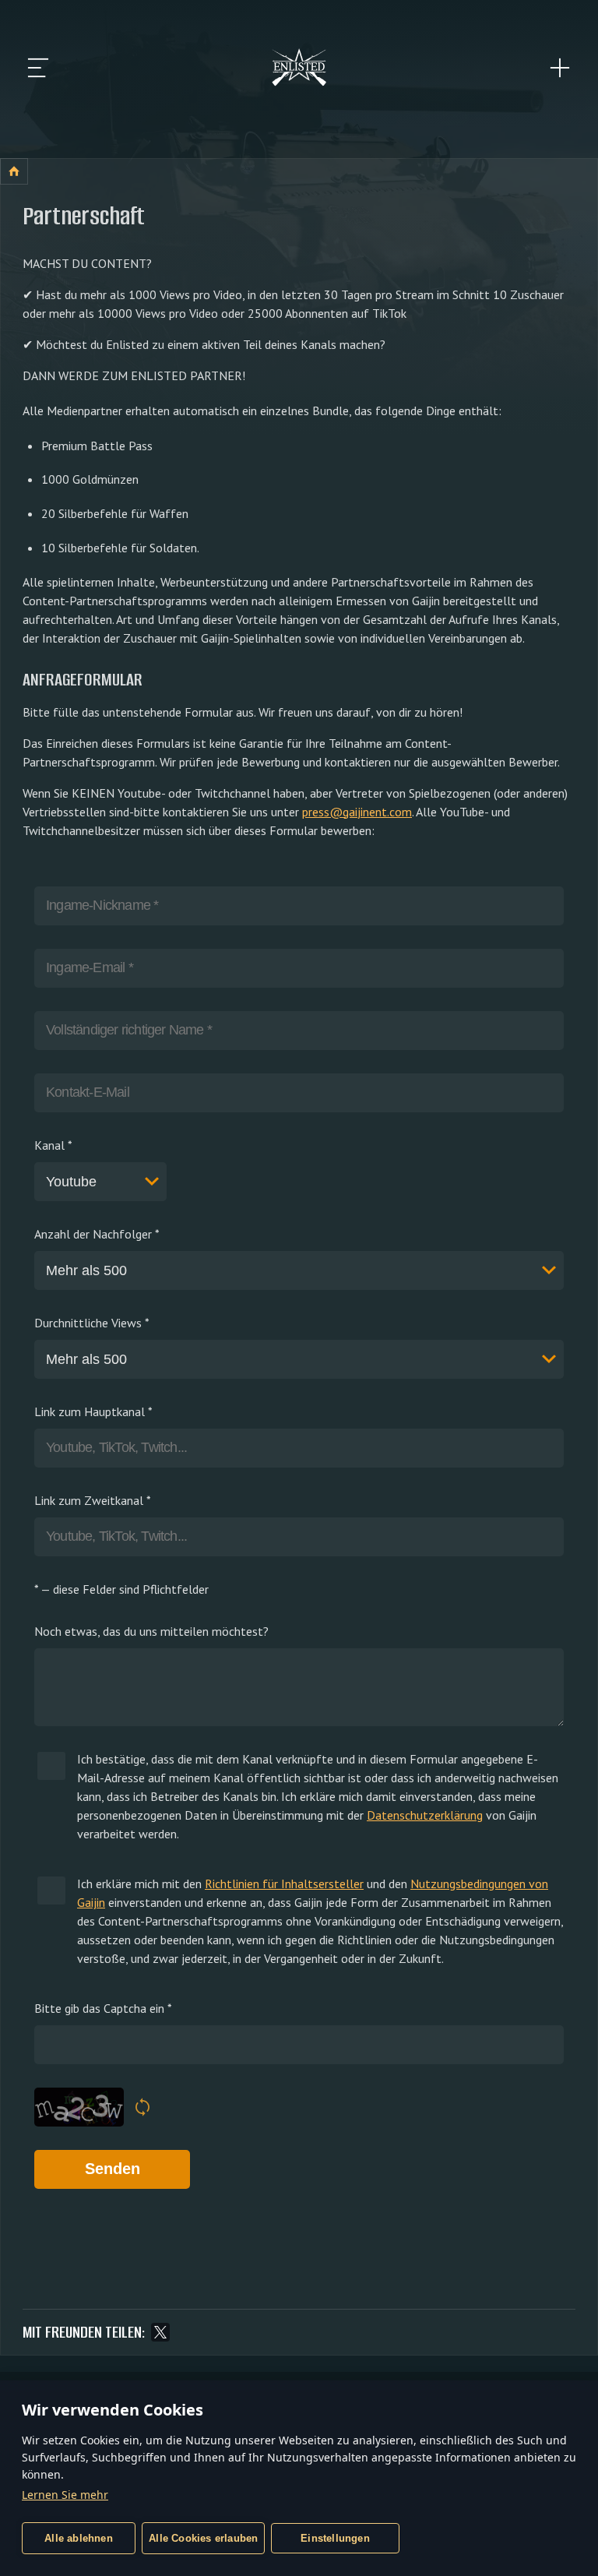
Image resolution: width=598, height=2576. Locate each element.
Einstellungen (335, 2538)
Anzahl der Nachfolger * (97, 1234)
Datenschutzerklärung (425, 1815)
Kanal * (53, 1145)
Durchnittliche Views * (92, 1323)
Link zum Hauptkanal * (93, 1411)
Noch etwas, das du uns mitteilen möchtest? (151, 1631)
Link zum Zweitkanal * (93, 1500)
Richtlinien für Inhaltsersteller (284, 1884)
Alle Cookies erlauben (203, 2538)
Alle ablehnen (79, 2538)
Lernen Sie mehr (65, 2495)
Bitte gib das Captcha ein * (103, 2008)
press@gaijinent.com (357, 812)
